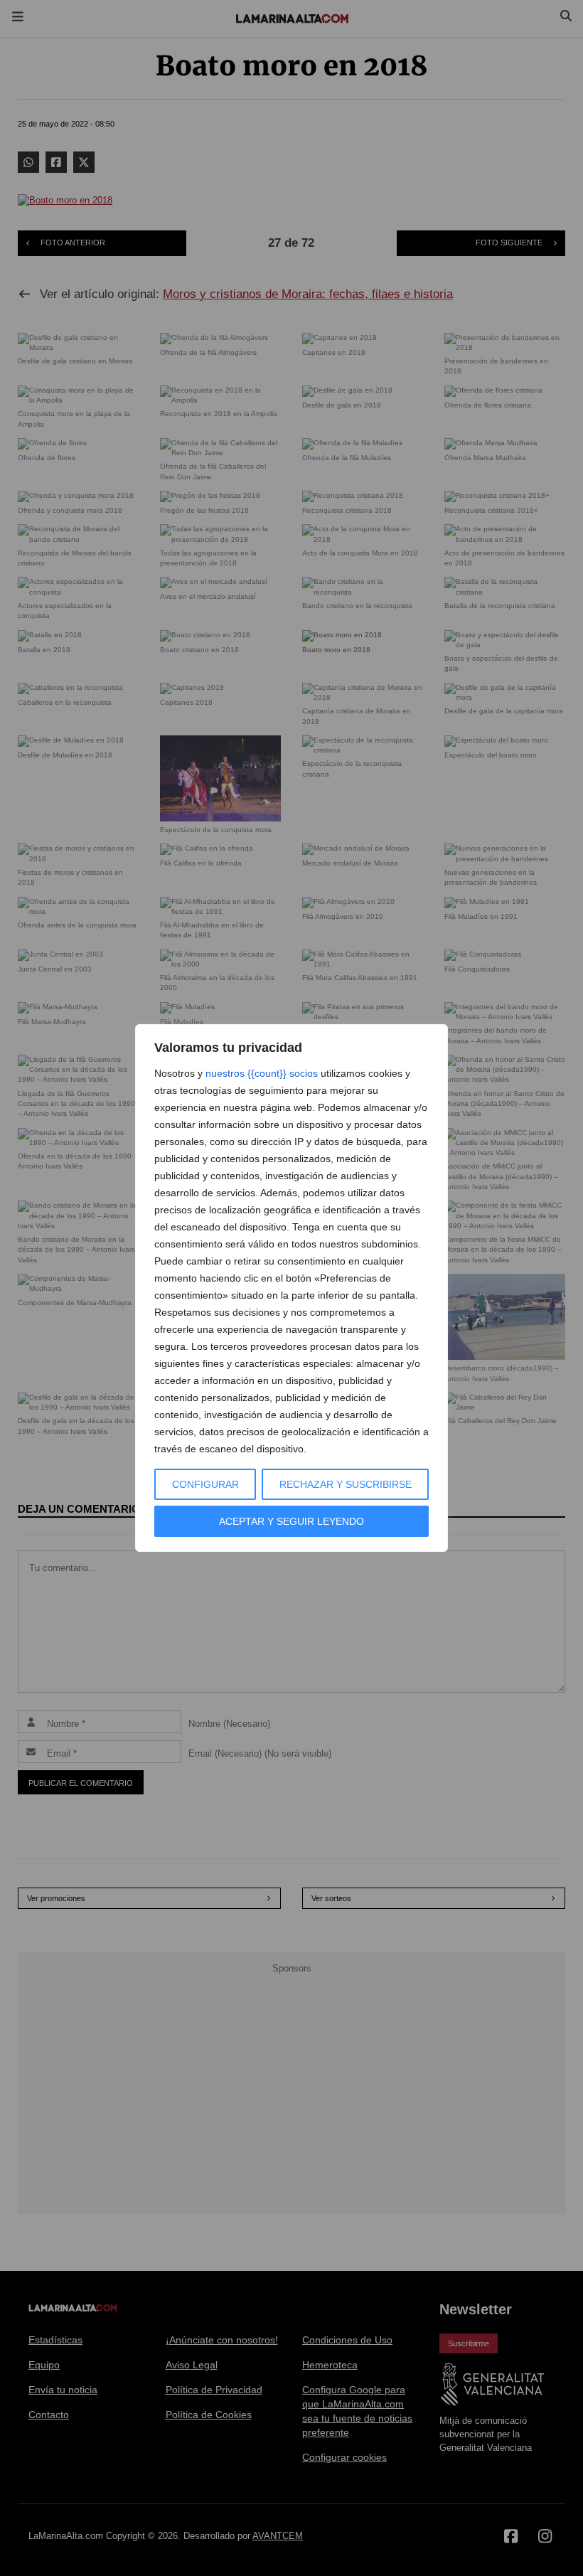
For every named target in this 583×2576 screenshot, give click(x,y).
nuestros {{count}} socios (262, 1073)
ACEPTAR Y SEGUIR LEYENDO (291, 1521)
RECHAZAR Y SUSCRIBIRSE (346, 1484)
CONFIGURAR (205, 1484)
